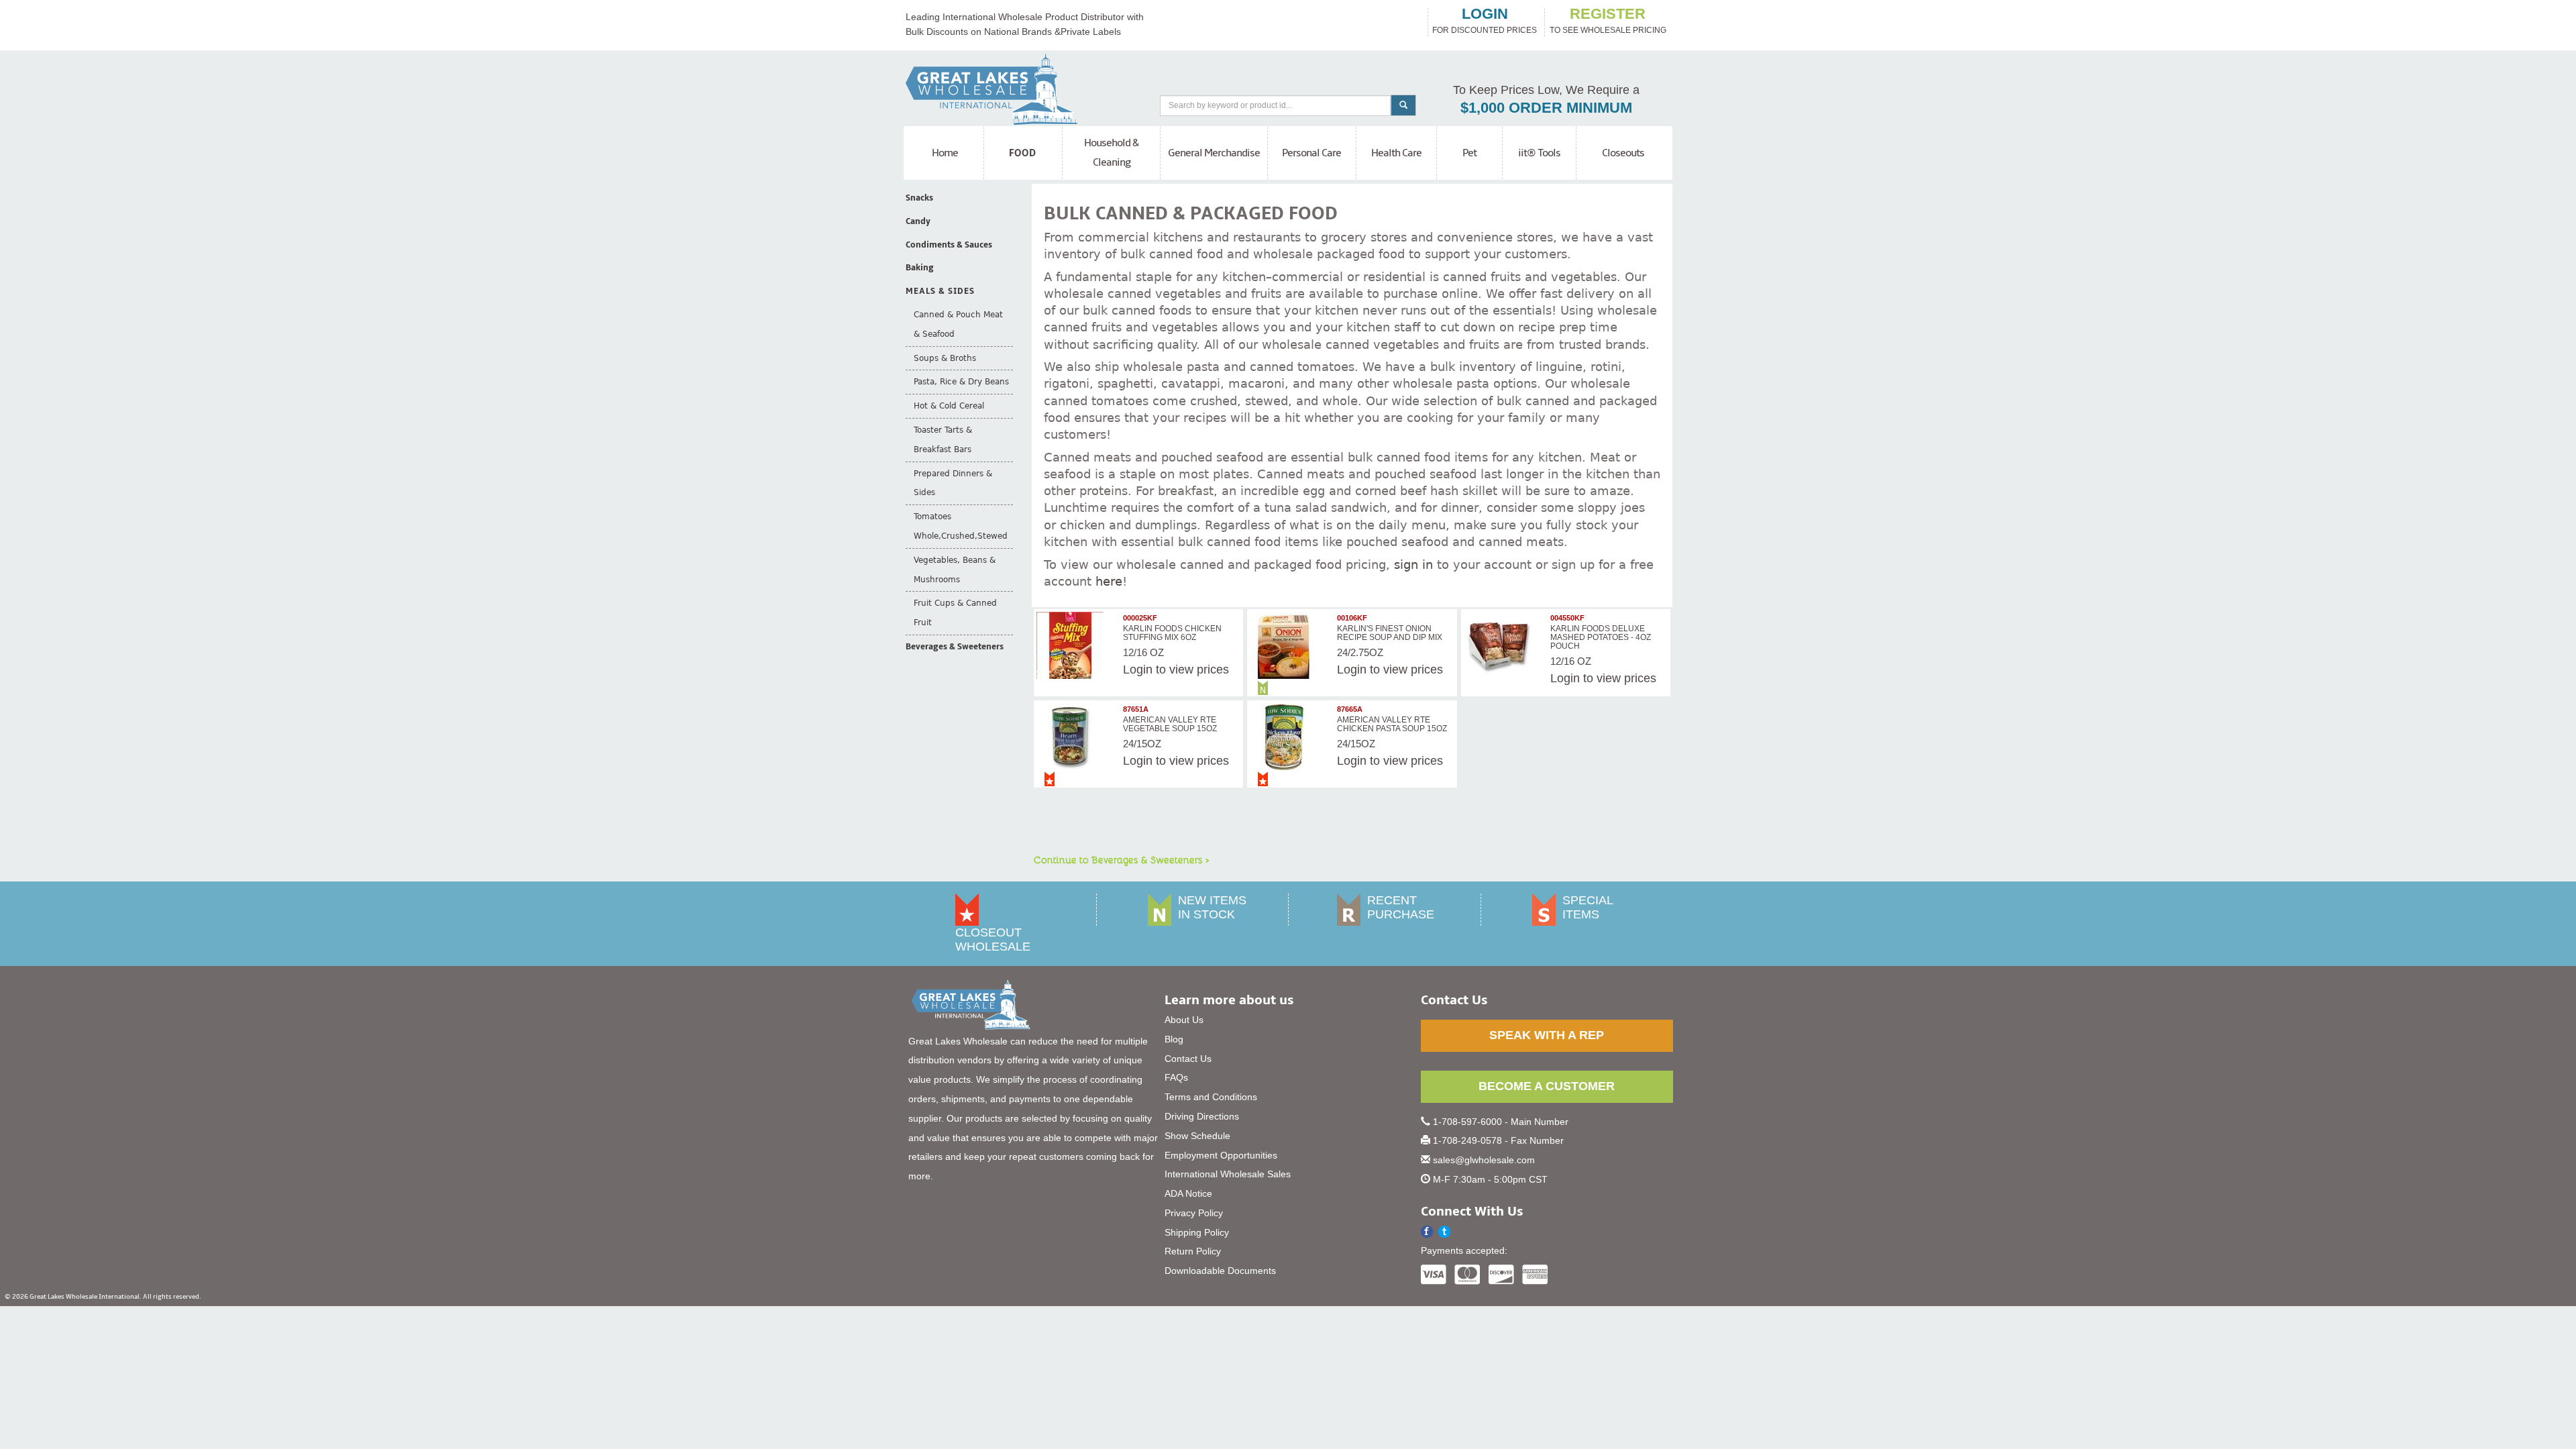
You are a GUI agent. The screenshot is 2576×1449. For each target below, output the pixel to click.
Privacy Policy (1194, 1213)
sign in (1413, 565)
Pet (1469, 153)
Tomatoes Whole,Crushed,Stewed (961, 526)
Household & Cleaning (1111, 153)
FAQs (1176, 1077)
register (1608, 14)
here (1109, 581)
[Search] (1403, 105)
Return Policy (1193, 1251)
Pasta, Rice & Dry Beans (961, 382)
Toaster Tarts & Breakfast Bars (943, 440)
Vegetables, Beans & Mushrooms (955, 570)
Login (1138, 669)
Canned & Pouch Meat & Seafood (958, 324)
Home (945, 153)
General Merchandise (1214, 153)
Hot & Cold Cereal (949, 406)
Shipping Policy (1197, 1232)
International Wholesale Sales (1228, 1174)
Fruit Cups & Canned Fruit (955, 613)
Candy (918, 221)
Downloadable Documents (1220, 1271)
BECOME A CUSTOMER (1547, 1086)
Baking (920, 268)
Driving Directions (1202, 1116)
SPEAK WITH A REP (1547, 1035)
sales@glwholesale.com (1484, 1160)
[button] (1445, 1232)
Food (1023, 153)
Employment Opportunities (1221, 1155)
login (1485, 14)
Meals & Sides (940, 291)
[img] (1078, 645)
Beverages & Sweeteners (955, 647)
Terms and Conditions (1211, 1097)
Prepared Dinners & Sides (953, 483)
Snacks (919, 198)
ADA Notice (1188, 1193)
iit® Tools (1539, 153)
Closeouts (1623, 153)
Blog (1174, 1039)
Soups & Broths (945, 358)
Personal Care (1311, 153)
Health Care (1396, 153)
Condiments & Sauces (949, 245)
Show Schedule (1197, 1136)
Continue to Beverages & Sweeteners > (1122, 859)
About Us (1184, 1020)
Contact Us (1188, 1059)
